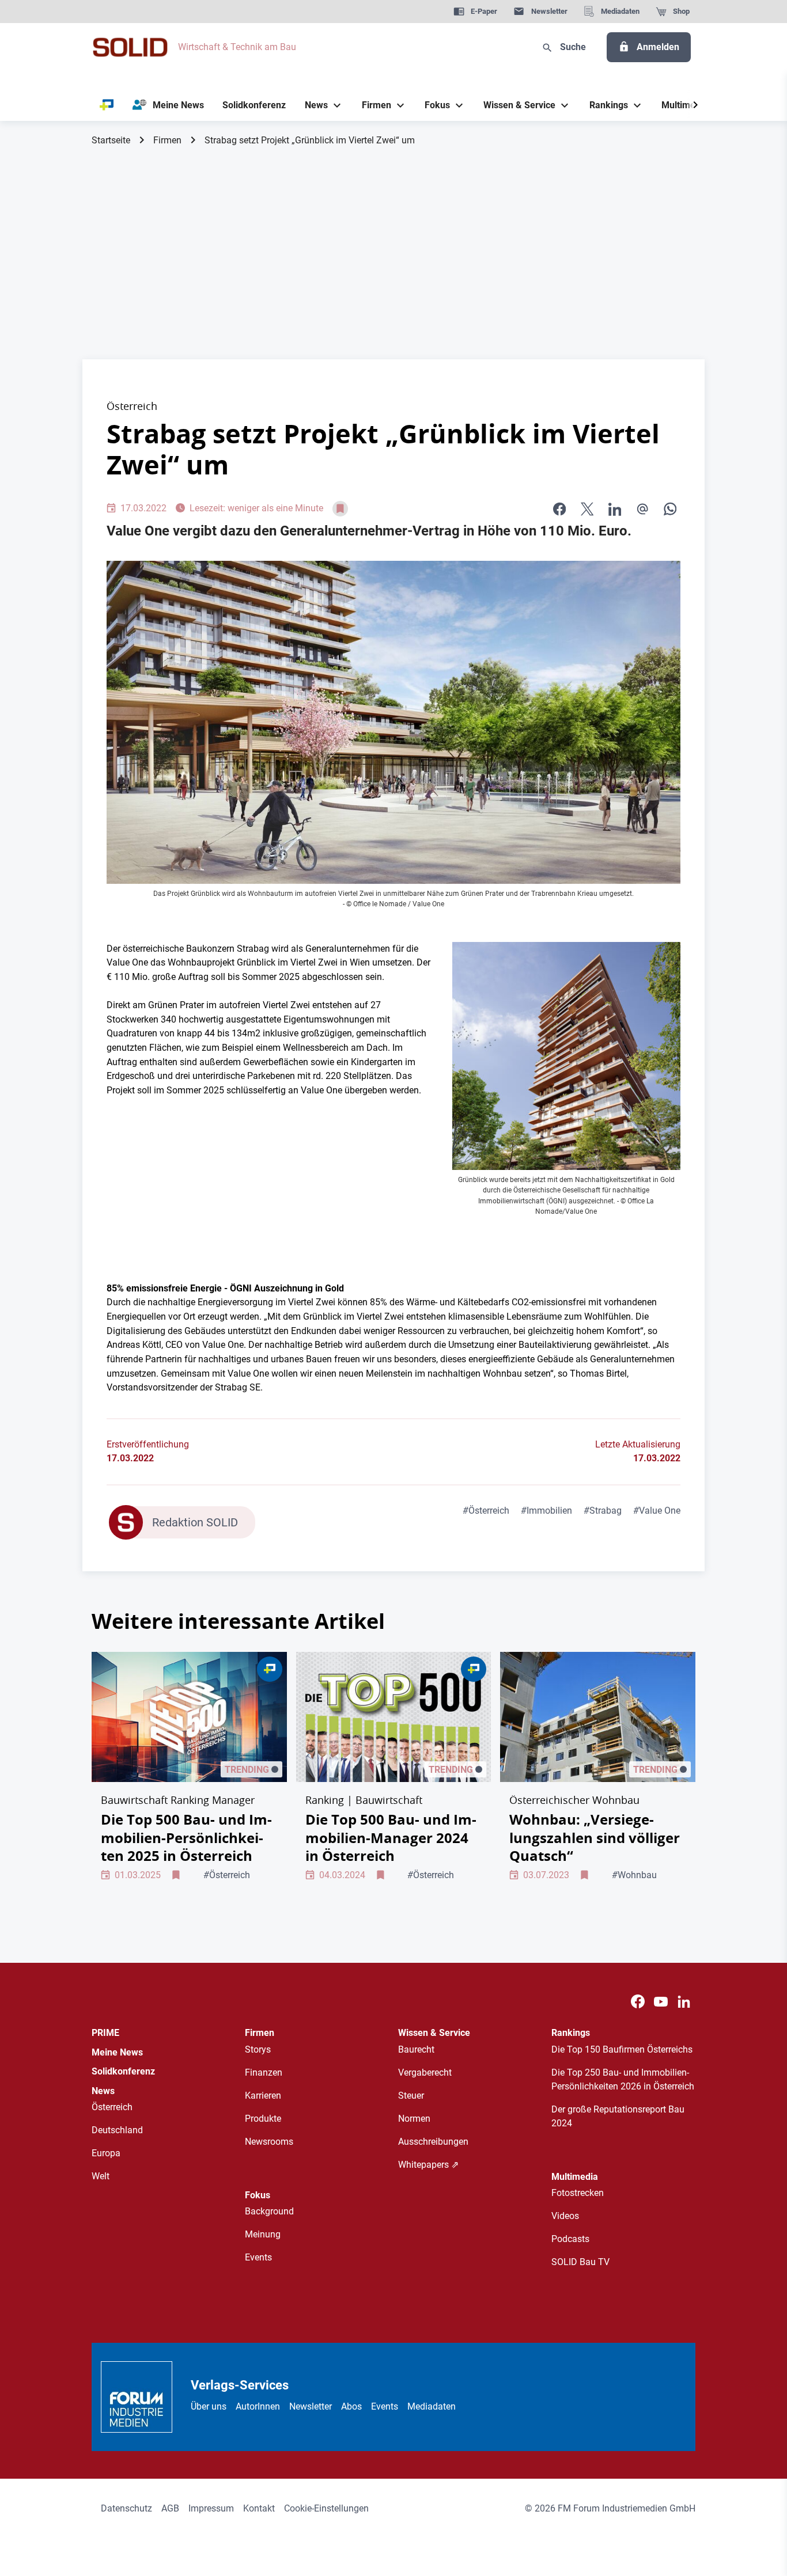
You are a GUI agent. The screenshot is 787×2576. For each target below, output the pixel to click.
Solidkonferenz (123, 2071)
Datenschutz (126, 2508)
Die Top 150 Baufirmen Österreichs (622, 2049)
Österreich (486, 1511)
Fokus (258, 2195)
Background (269, 2211)
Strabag (603, 1511)
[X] (587, 509)
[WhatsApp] (670, 509)
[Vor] (695, 105)
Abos (351, 2406)
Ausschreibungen (433, 2142)
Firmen (167, 140)
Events (258, 2257)
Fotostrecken (578, 2193)
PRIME (105, 2033)
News (103, 2091)
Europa (106, 2153)
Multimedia (575, 2177)
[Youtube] (661, 2002)
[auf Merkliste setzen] (340, 509)
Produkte (263, 2119)
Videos (565, 2216)
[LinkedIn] (615, 509)
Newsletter (311, 2406)
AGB (170, 2508)
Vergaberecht (425, 2072)
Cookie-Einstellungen (326, 2508)
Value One (657, 1511)
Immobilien (546, 1511)
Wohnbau (634, 1875)
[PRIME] (107, 105)
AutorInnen (258, 2406)
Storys (258, 2049)
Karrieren (263, 2096)
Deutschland (117, 2130)
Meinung (263, 2234)
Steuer (411, 2096)
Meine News (117, 2052)
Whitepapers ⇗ (428, 2165)
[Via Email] (642, 509)
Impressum (211, 2508)
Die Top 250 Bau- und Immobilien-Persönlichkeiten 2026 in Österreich (623, 2079)
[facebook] (559, 509)
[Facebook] (638, 2002)
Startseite (111, 140)
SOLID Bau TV (580, 2262)
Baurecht (416, 2049)
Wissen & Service (434, 2033)
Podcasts (570, 2239)
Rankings (571, 2033)
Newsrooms (269, 2142)
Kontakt (259, 2508)
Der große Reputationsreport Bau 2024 (618, 2116)
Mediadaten (432, 2406)
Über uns (209, 2406)
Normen (414, 2119)
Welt (101, 2176)
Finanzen (264, 2072)
